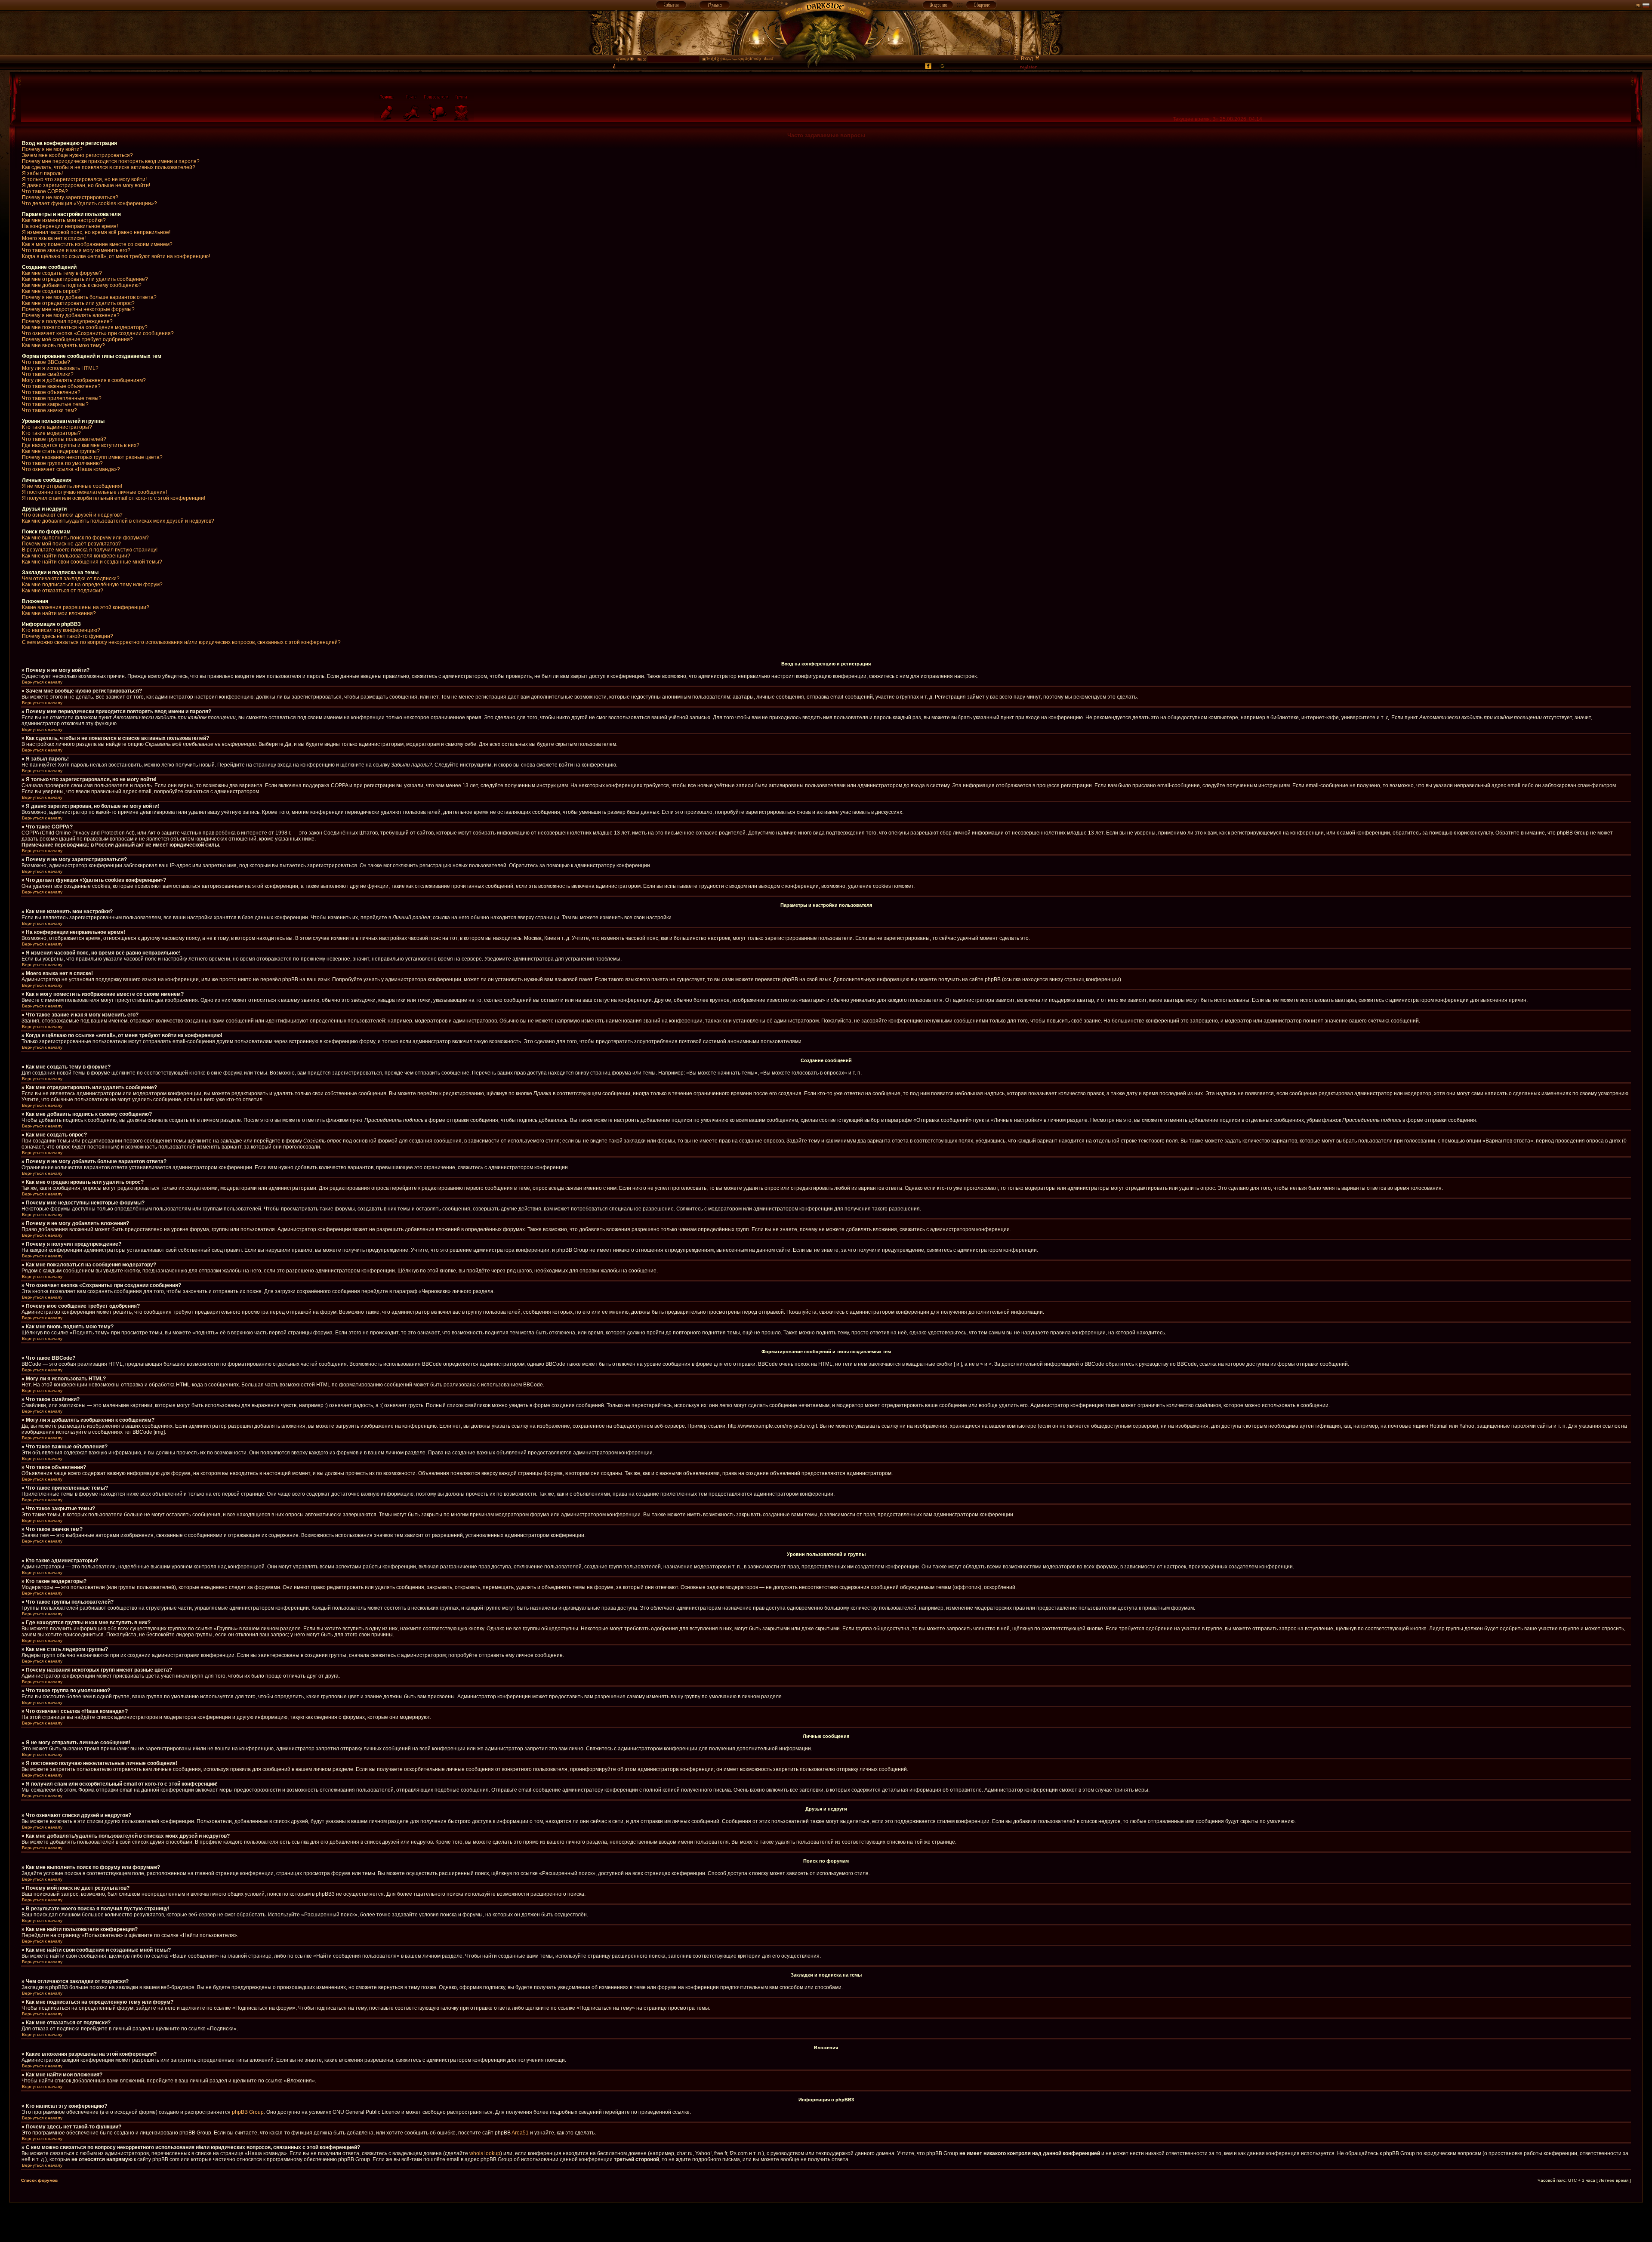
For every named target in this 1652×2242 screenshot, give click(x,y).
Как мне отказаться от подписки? (63, 591)
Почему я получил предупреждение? (67, 321)
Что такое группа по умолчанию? (62, 463)
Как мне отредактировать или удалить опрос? (78, 303)
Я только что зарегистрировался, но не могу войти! (84, 179)
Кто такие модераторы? (51, 433)
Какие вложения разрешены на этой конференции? (86, 607)
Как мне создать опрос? (51, 291)
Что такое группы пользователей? (64, 439)
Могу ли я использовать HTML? (60, 368)
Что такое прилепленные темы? (62, 398)
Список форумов (39, 2180)
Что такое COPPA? (45, 191)
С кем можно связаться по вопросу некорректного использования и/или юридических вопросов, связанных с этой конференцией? (181, 642)
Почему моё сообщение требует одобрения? (77, 339)
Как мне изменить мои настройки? (64, 220)
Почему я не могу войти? (52, 149)
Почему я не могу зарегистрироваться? (70, 197)
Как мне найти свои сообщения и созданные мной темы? (92, 562)
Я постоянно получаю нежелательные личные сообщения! (94, 492)
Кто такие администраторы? (57, 427)
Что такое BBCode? (46, 362)
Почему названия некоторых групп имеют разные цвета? (92, 457)
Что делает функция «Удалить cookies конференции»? (89, 203)
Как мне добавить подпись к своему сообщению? (82, 285)
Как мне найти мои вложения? (59, 613)
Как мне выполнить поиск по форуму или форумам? (85, 538)
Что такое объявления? (51, 392)
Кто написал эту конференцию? (61, 630)
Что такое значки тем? (49, 410)
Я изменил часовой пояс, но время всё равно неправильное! (96, 232)
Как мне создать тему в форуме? (62, 273)
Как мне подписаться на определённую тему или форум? (92, 585)
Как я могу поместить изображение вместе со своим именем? (97, 244)
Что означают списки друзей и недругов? (72, 515)
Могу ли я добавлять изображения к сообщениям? (84, 380)
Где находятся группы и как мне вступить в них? (81, 445)
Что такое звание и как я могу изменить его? (76, 250)
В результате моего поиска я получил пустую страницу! (90, 550)
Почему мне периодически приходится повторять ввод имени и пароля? (111, 161)
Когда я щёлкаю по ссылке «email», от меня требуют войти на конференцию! (116, 256)
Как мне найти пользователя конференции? (76, 556)
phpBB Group (248, 2112)
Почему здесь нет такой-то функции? (68, 636)
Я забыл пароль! (42, 173)
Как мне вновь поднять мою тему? (63, 345)
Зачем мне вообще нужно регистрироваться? (77, 155)
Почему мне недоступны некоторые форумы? (78, 309)
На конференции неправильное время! (70, 226)
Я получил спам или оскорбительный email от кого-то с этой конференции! (114, 498)
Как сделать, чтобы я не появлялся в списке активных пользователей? (109, 167)
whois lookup (485, 2153)
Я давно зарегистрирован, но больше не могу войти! (86, 185)
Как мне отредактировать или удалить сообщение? (85, 279)
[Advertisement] (826, 2222)
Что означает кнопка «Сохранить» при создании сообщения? (98, 333)
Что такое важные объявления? (61, 386)
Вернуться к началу (42, 682)
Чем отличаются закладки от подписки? (71, 579)
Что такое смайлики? (48, 374)
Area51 (520, 2133)
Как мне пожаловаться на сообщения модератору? (85, 327)
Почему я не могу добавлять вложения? (71, 315)
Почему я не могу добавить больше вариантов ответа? (89, 297)
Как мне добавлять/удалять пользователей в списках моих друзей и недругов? (118, 521)
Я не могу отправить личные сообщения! (72, 486)
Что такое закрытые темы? (55, 404)
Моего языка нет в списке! (54, 238)
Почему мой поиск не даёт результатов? (71, 544)
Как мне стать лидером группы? (61, 451)
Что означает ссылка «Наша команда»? (71, 469)
